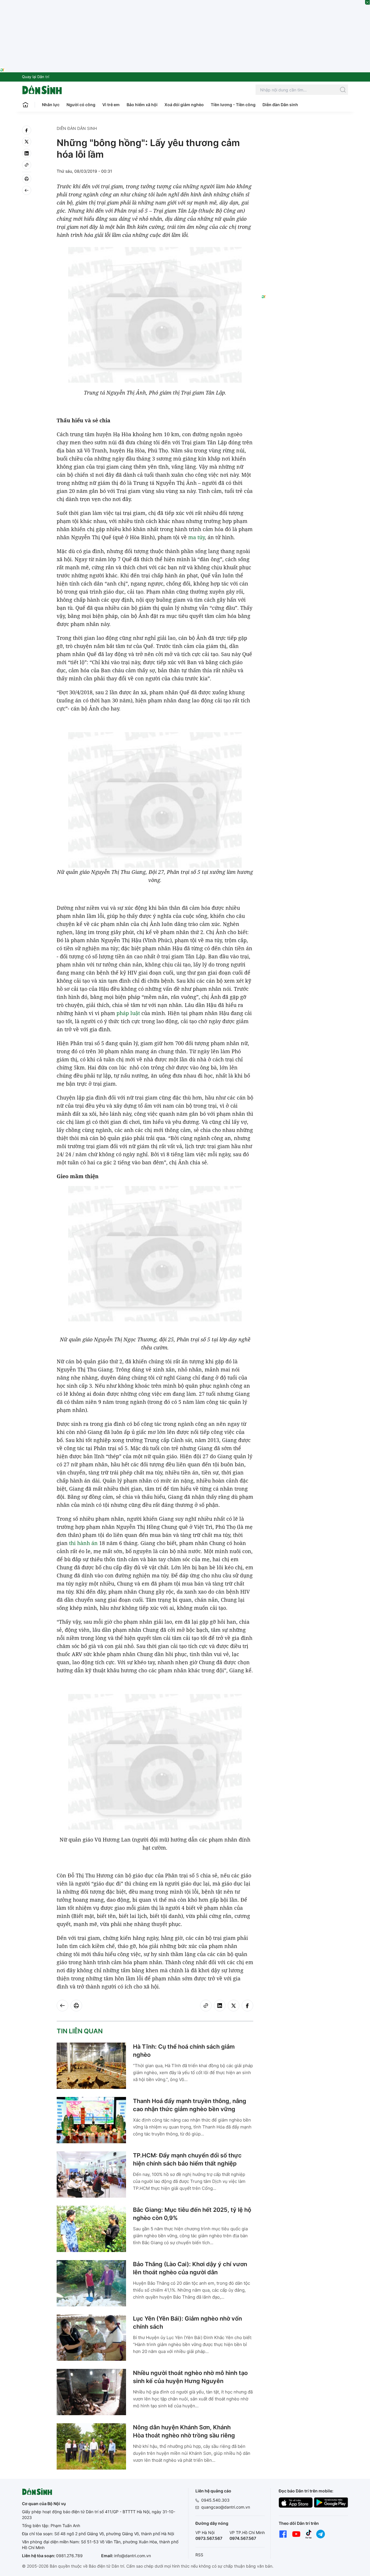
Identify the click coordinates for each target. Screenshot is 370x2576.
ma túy (196, 537)
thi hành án (83, 1543)
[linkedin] (27, 153)
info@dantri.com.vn (133, 2556)
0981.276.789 (69, 2556)
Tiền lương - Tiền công (233, 105)
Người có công (81, 105)
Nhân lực (51, 105)
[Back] (27, 190)
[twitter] (27, 142)
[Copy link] (27, 165)
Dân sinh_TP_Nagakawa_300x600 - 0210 (305, 132)
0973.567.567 (209, 2538)
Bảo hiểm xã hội (142, 105)
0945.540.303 (215, 2500)
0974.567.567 (243, 2538)
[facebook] (27, 130)
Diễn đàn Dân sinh (280, 105)
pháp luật (128, 1013)
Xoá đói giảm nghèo (184, 105)
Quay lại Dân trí (36, 77)
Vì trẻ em (111, 105)
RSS (199, 2555)
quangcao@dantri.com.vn (226, 2507)
